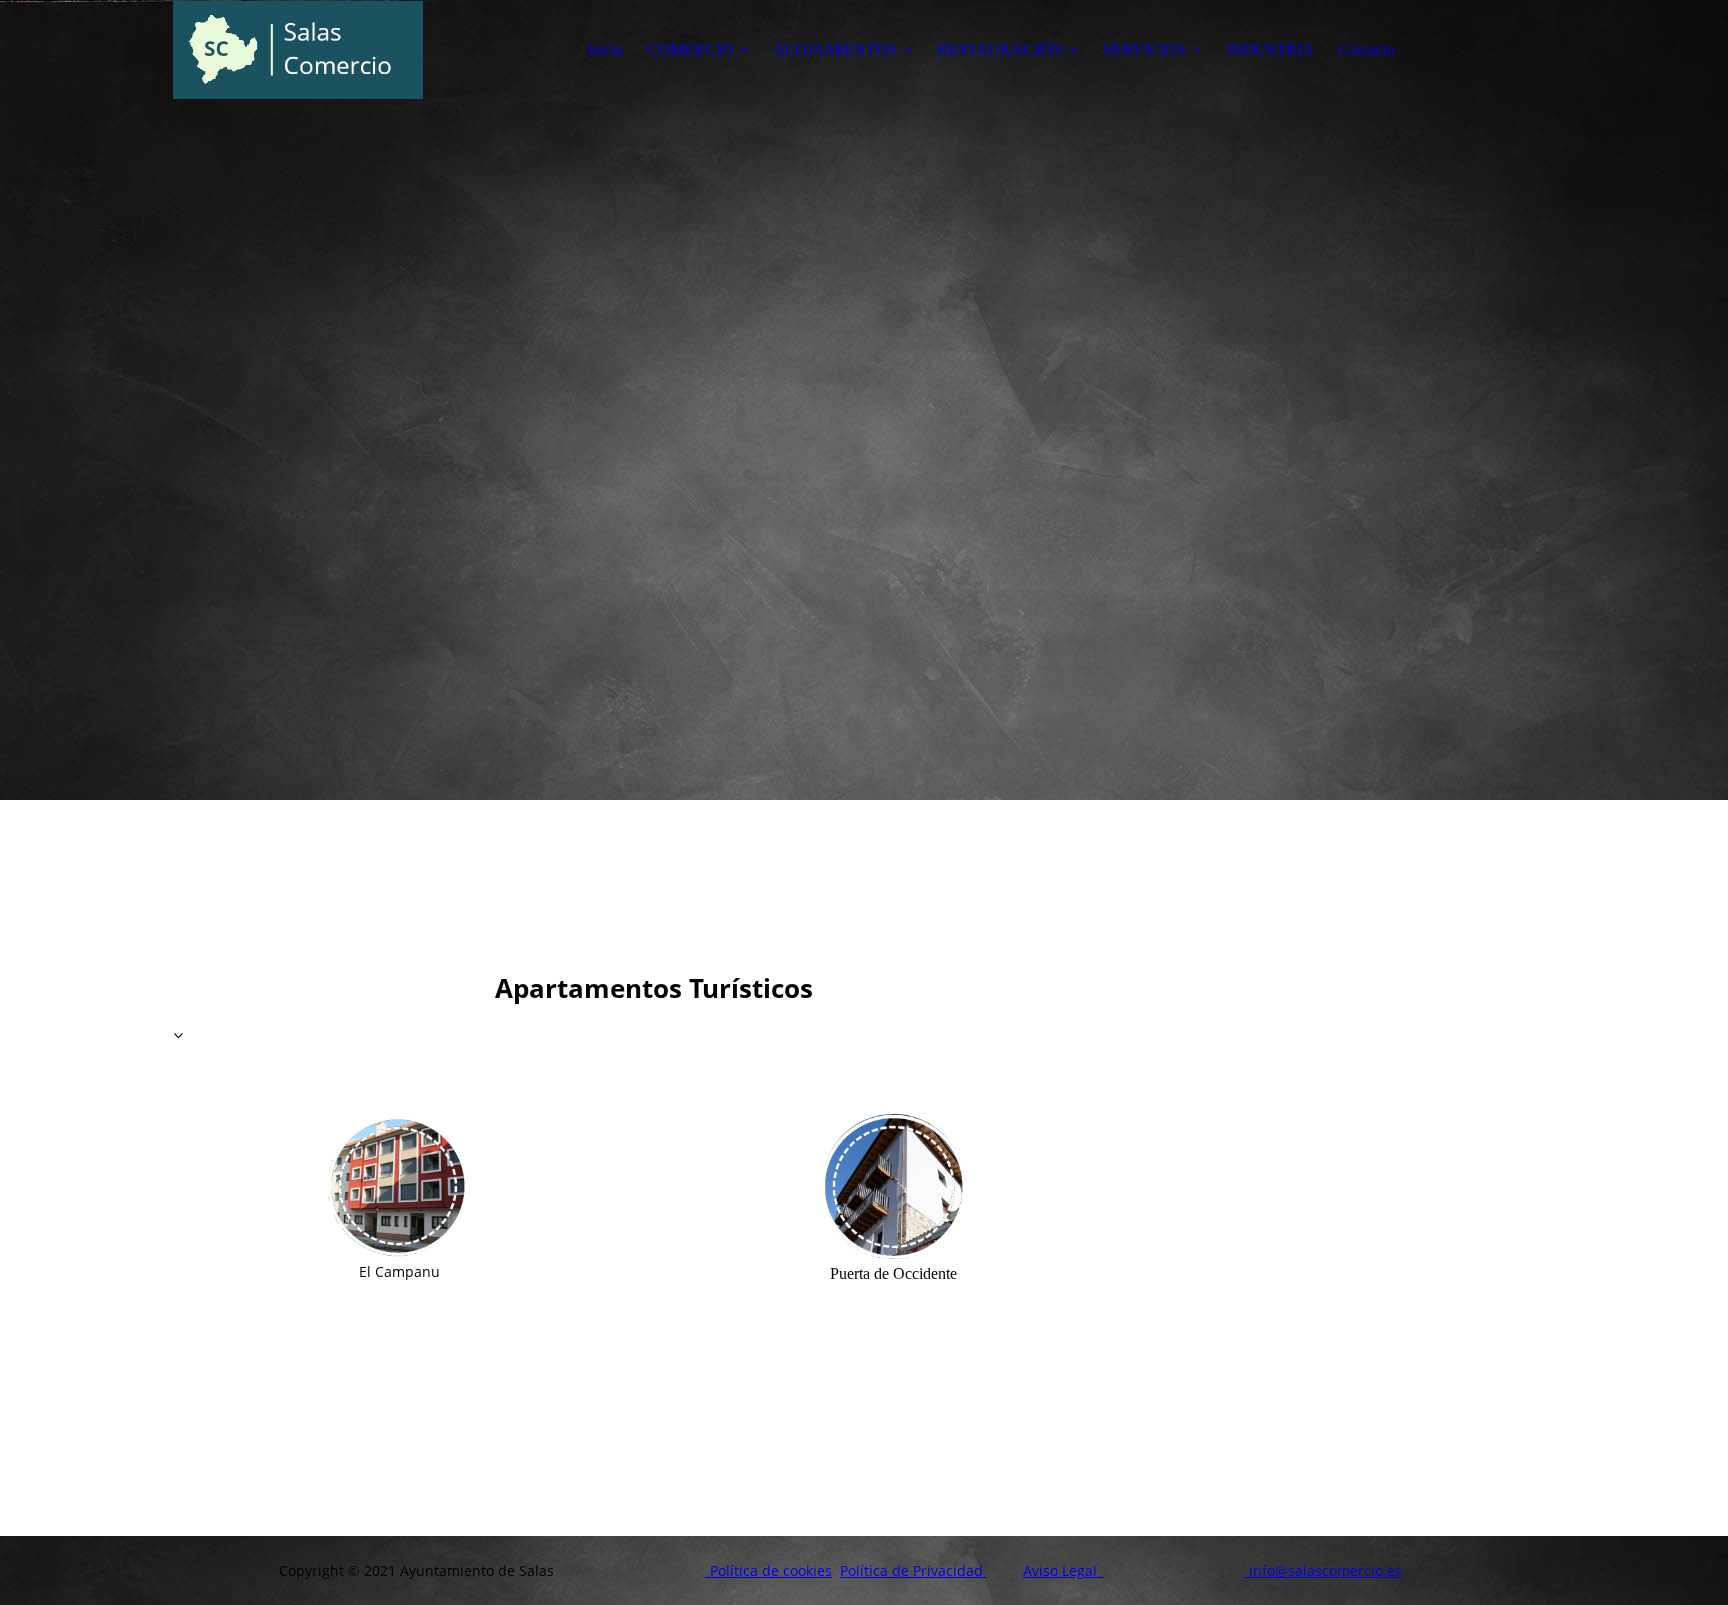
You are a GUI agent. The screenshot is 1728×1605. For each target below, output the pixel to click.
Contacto (1366, 49)
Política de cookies (769, 1570)
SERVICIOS (1144, 49)
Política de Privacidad (913, 1570)
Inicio (605, 49)
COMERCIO (690, 49)
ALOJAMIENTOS (835, 49)
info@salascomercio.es (1323, 1570)
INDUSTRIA (1270, 49)
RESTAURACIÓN (1000, 49)
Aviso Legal (1064, 1570)
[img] (298, 50)
